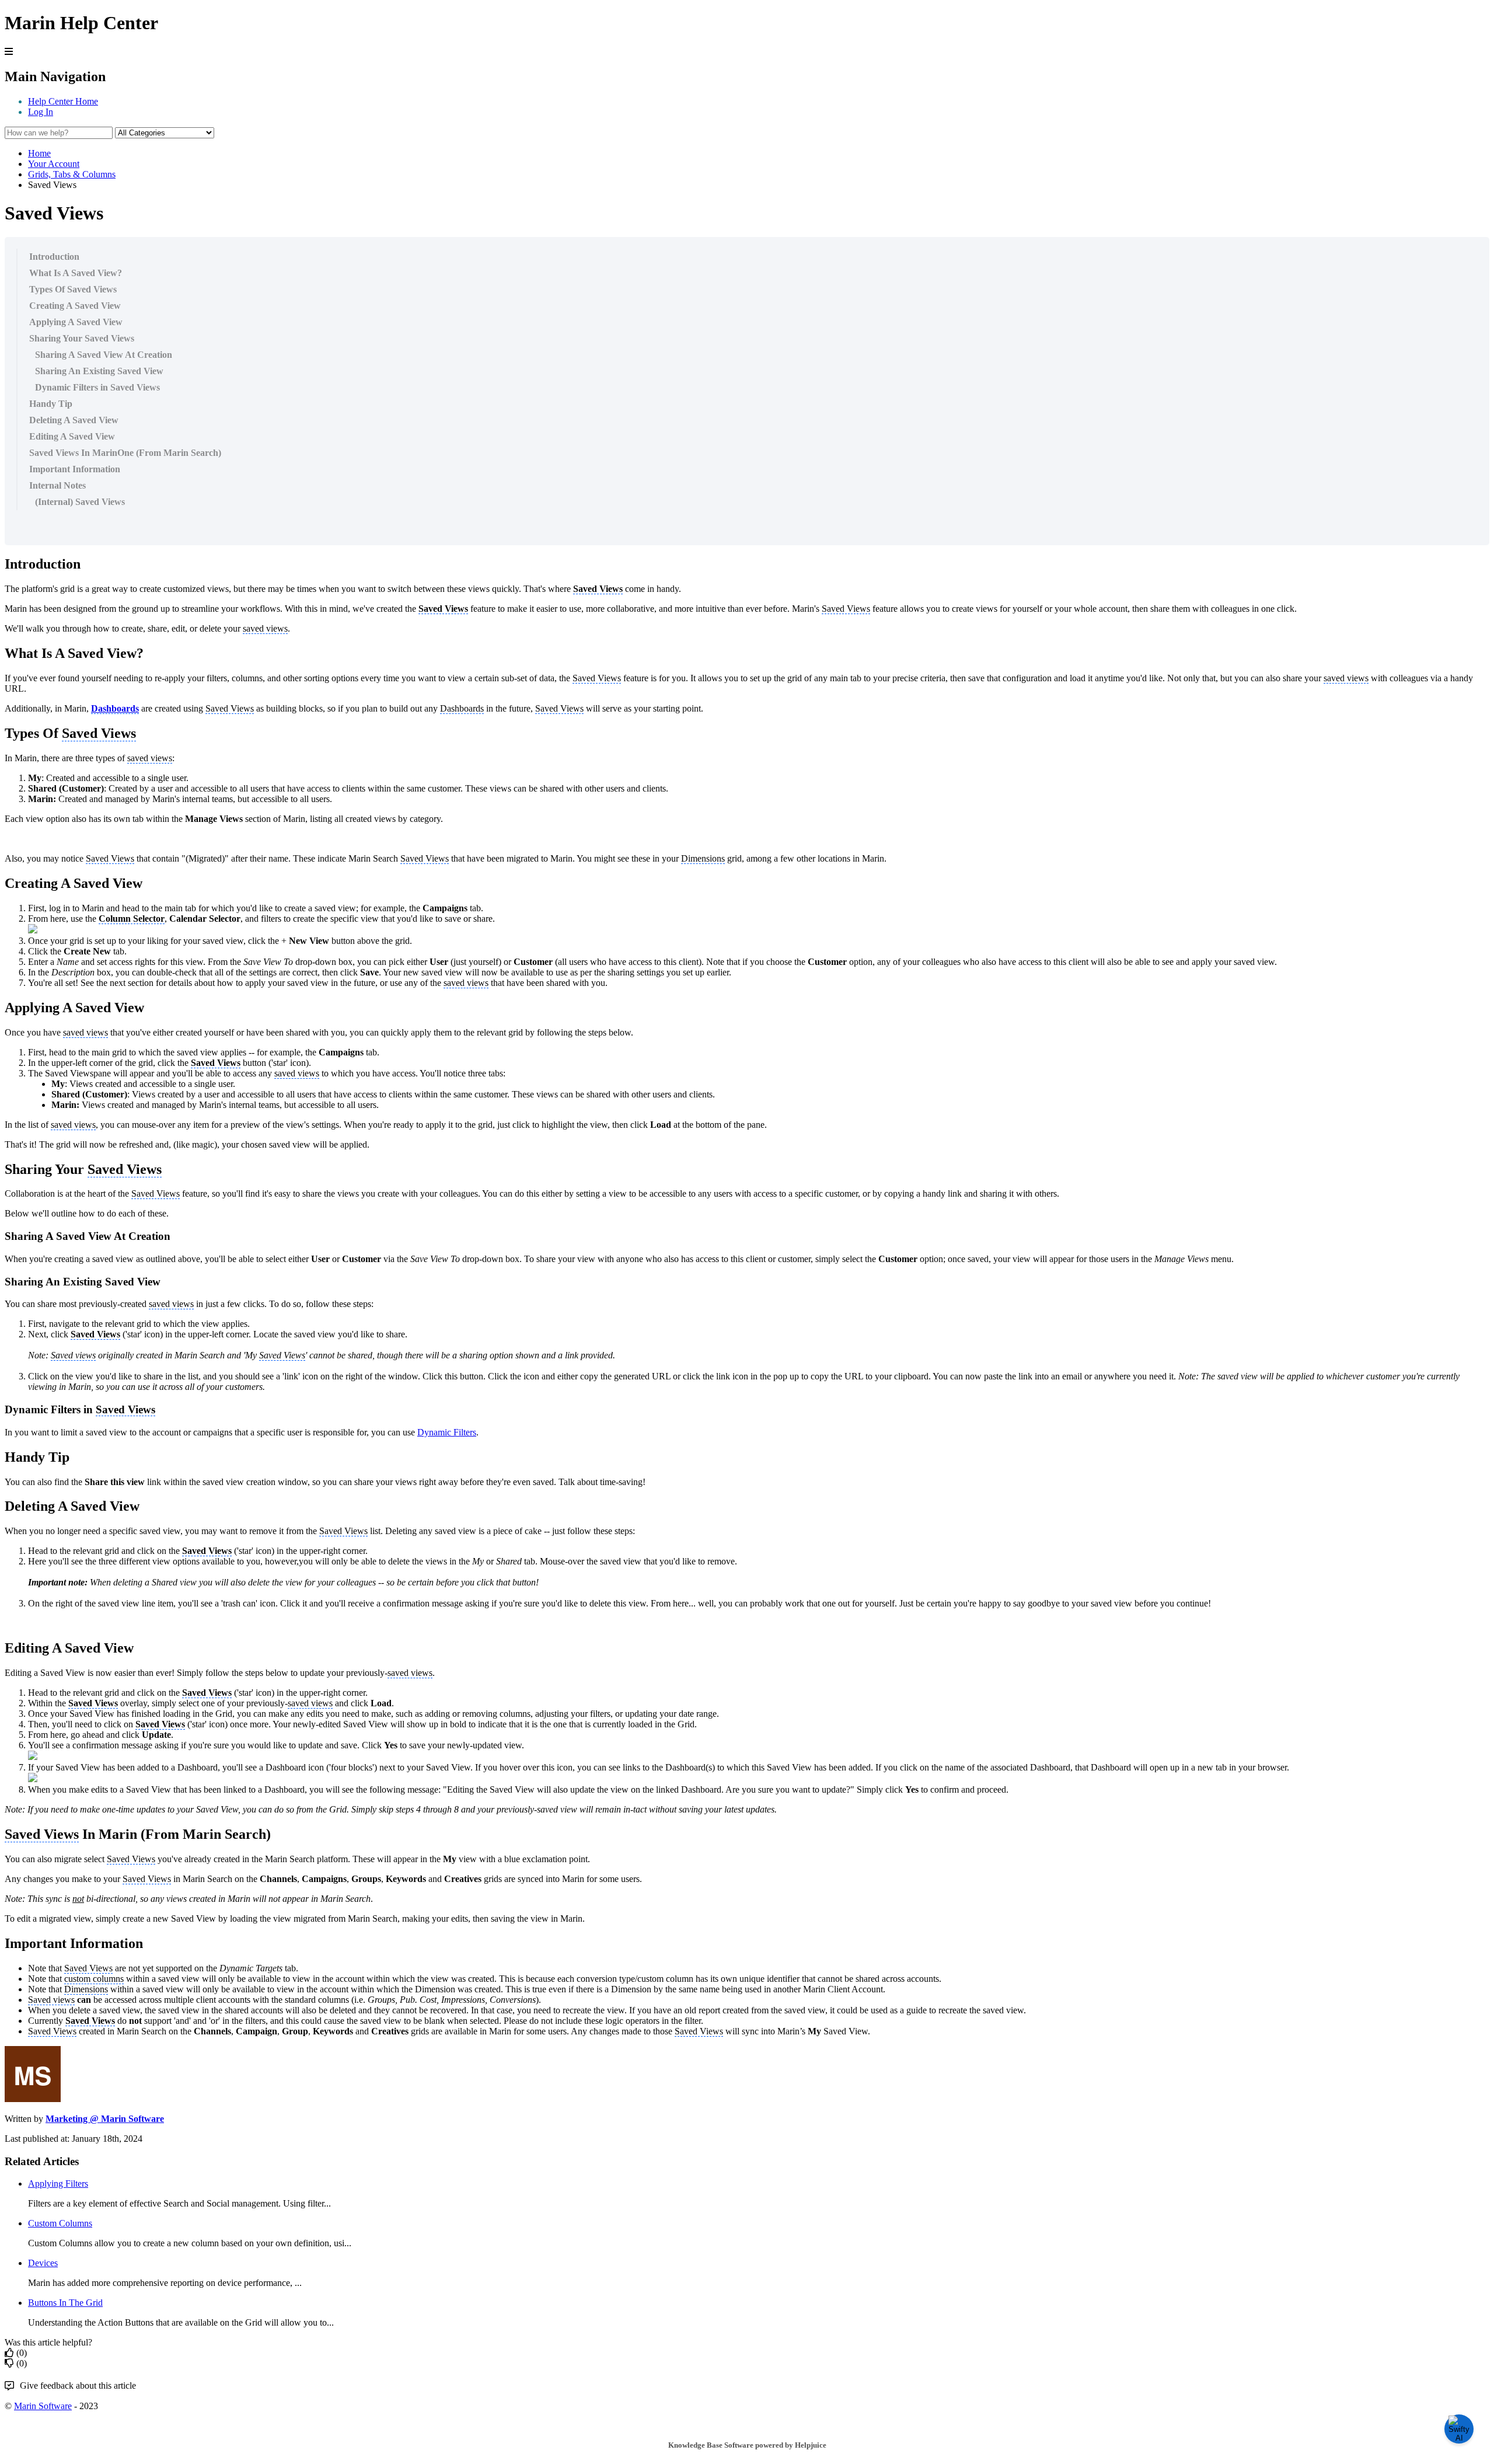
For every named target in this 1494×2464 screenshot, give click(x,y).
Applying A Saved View (76, 322)
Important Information (75, 469)
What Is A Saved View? (76, 273)
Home (39, 153)
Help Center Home (63, 101)
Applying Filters (58, 2184)
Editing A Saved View (72, 436)
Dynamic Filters (447, 1432)
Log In (41, 112)
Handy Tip (51, 404)
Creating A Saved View (75, 306)
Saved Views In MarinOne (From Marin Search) (125, 453)
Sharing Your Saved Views (82, 338)
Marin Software (43, 2406)
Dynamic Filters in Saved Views (97, 387)
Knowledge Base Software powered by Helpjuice (747, 2445)
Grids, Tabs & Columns (72, 174)
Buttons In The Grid (65, 2303)
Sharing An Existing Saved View (99, 371)
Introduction (54, 257)
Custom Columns (60, 2223)
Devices (43, 2263)
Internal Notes (57, 485)
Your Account (54, 164)
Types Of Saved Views (73, 289)
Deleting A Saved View (74, 420)
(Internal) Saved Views (80, 502)
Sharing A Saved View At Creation (104, 355)
